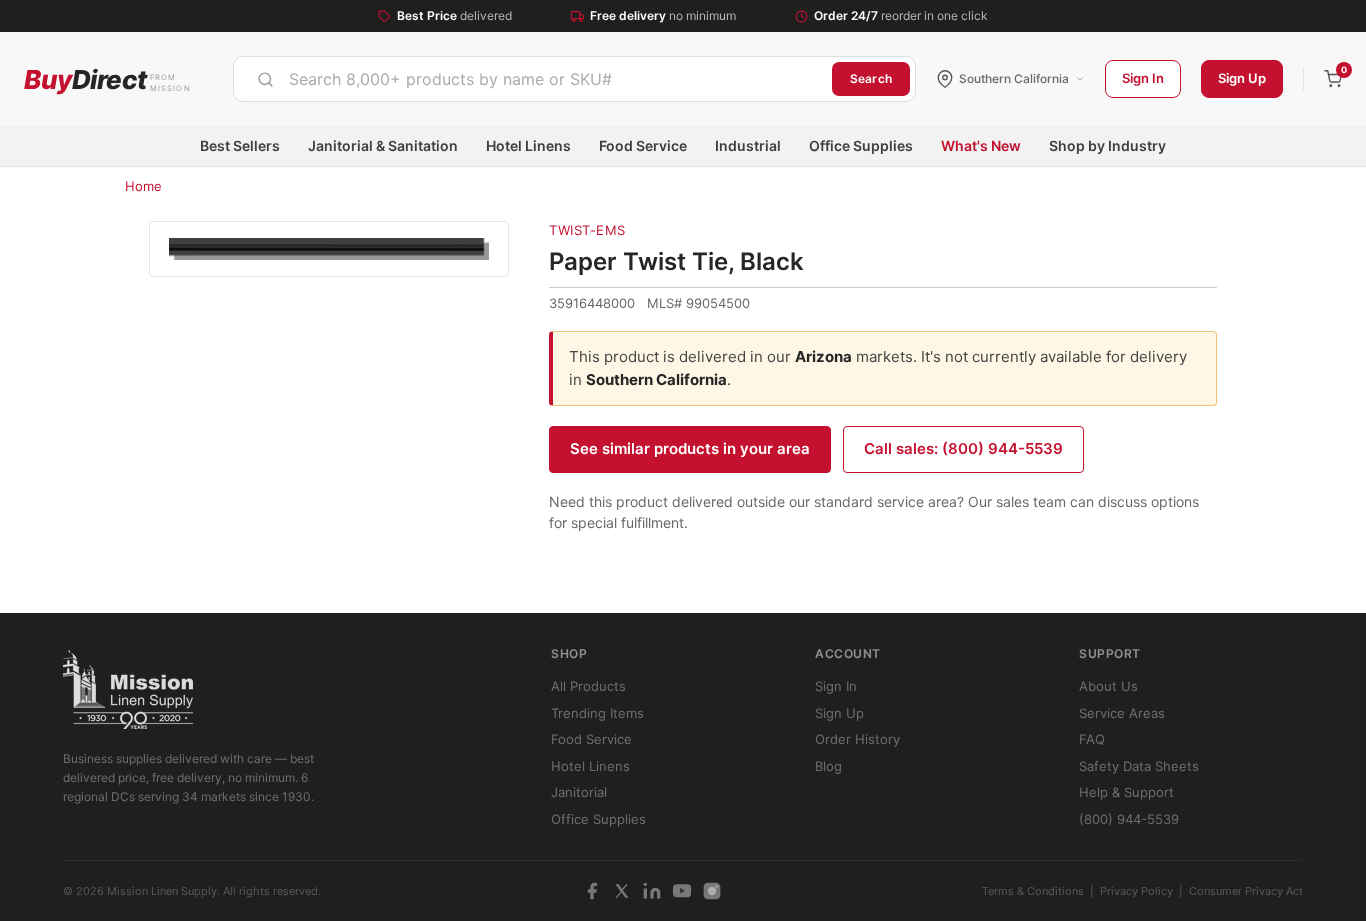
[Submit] (265, 79)
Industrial (748, 145)
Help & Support (1126, 792)
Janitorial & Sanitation (383, 145)
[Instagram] (712, 891)
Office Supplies (861, 145)
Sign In (1143, 78)
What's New (981, 145)
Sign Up (1242, 78)
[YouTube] (682, 891)
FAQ (1092, 739)
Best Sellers (240, 145)
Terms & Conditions (1033, 891)
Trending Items (597, 713)
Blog (828, 766)
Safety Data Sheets (1139, 766)
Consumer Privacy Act (1246, 891)
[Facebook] (592, 891)
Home (143, 186)
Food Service (643, 145)
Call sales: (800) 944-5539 (963, 448)
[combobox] (533, 79)
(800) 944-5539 (1129, 819)
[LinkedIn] (652, 891)
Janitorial (579, 792)
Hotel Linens (528, 145)
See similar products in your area (690, 448)
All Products (588, 686)
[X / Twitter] (622, 891)
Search (871, 78)
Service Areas (1122, 713)
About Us (1108, 686)
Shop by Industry (1107, 145)
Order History (857, 739)
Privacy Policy (1136, 891)
